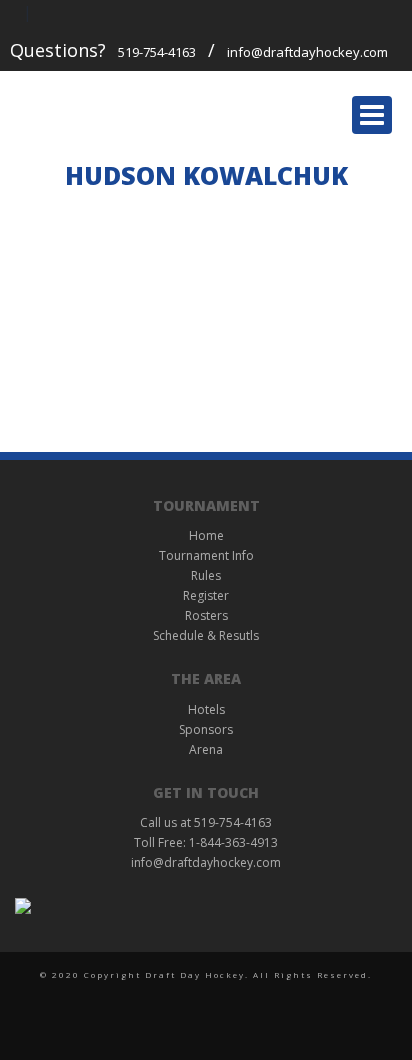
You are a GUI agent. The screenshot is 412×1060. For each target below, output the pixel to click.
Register (206, 595)
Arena (206, 749)
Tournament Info (206, 555)
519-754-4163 (157, 52)
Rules (206, 575)
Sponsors (206, 729)
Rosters (206, 615)
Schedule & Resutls (206, 635)
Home (206, 535)
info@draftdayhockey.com (307, 52)
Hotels (206, 709)
